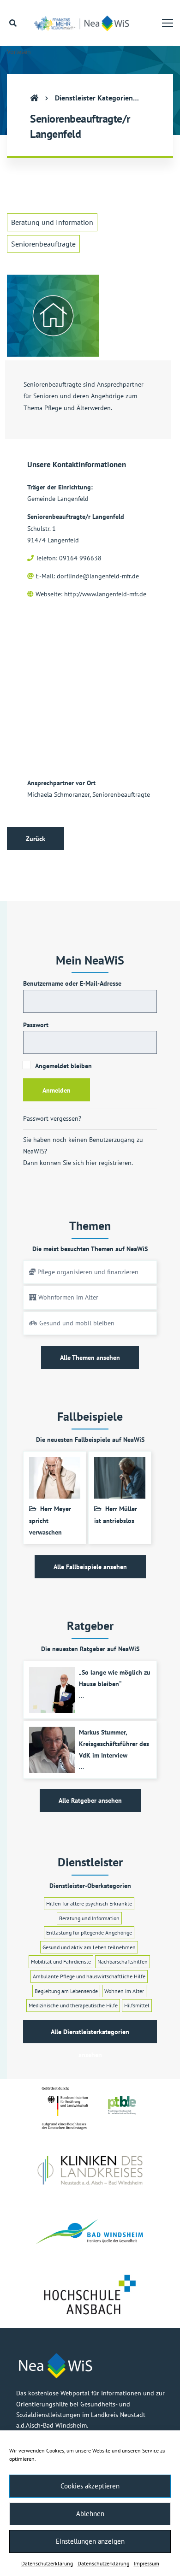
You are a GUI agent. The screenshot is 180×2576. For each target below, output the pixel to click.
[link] (84, 23)
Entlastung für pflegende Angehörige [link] (89, 1932)
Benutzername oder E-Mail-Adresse (72, 983)
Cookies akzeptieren (90, 2486)
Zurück (36, 839)
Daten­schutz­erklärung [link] (47, 2563)
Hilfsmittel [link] (137, 2005)
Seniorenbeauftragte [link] (43, 244)
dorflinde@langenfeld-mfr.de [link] (98, 576)
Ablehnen (90, 2514)
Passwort (36, 1025)
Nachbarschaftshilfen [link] (123, 1961)
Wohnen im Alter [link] (124, 1991)
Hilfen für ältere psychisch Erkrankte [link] (89, 1903)
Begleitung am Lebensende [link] (66, 1991)
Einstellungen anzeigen (90, 2541)
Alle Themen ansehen (90, 1358)
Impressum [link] (147, 2563)
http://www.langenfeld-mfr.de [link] (105, 594)
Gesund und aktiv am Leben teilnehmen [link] (89, 1947)
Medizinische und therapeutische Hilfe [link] (73, 2005)
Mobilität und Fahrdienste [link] (61, 1961)
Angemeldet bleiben (63, 1066)
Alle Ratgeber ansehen (90, 1800)
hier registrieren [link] (109, 1163)
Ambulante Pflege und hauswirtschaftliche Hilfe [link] (89, 1976)
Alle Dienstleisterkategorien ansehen (90, 2035)
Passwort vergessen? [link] (52, 1118)
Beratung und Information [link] (52, 222)
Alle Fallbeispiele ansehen (90, 1567)
